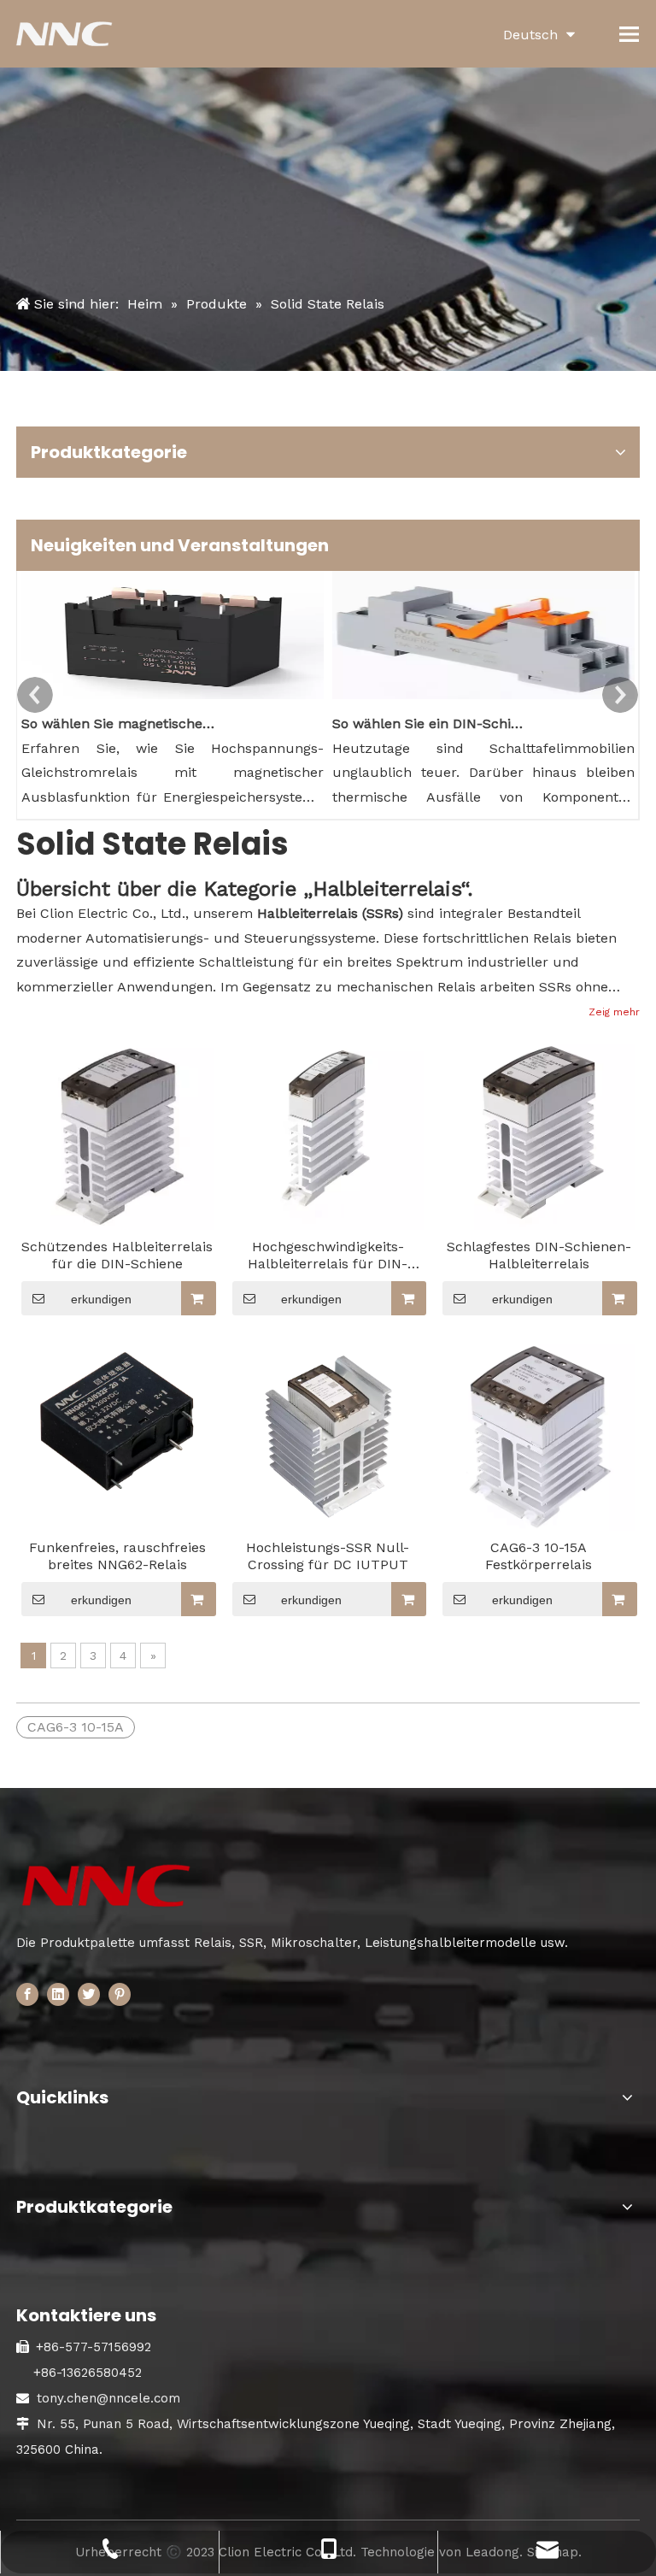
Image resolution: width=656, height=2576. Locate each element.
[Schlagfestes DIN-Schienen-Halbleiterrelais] (539, 1133)
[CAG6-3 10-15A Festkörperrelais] (539, 1434)
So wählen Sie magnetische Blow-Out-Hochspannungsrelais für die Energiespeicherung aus (118, 723)
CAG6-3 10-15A (76, 1727)
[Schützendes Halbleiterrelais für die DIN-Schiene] (117, 1135)
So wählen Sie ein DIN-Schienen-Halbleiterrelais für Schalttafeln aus (429, 723)
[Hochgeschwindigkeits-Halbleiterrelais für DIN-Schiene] (328, 1133)
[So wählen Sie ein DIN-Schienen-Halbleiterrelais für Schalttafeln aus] (483, 699)
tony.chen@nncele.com (108, 2398)
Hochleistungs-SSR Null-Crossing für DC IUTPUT (328, 1556)
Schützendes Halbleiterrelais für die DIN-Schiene (117, 1255)
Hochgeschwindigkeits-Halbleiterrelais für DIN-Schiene (328, 1256)
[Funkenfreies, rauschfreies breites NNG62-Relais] (117, 1422)
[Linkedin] (58, 1994)
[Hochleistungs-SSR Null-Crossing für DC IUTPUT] (328, 1434)
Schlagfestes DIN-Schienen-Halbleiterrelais (539, 1255)
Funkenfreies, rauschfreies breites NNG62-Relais (117, 1556)
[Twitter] (89, 1994)
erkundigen (101, 1299)
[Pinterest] (120, 1994)
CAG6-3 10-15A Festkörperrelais (539, 1556)
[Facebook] (27, 1994)
